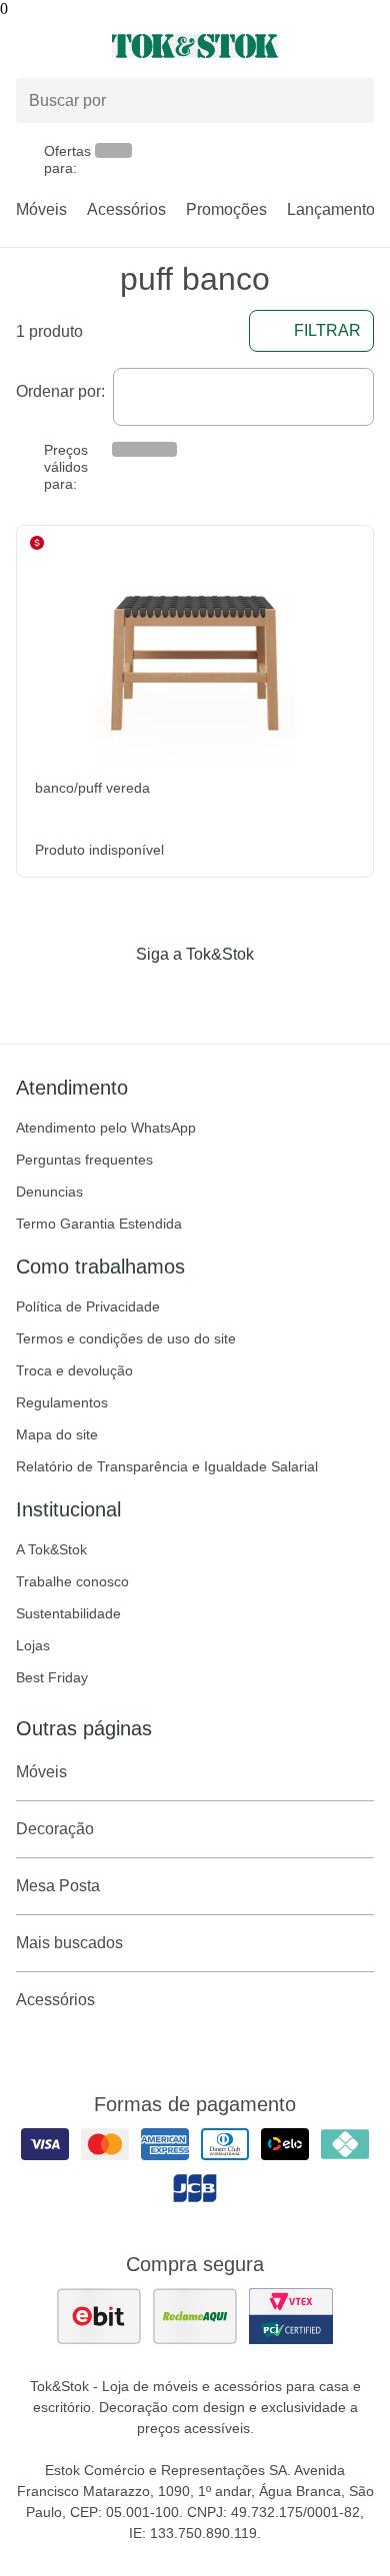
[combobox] (243, 397)
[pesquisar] (350, 101)
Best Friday (52, 1677)
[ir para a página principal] (195, 46)
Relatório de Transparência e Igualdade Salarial (167, 1466)
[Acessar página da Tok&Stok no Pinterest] (223, 996)
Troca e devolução (74, 1370)
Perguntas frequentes (84, 1160)
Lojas (33, 1645)
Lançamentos (335, 209)
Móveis (41, 209)
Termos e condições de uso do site (126, 1338)
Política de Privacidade (88, 1306)
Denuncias (49, 1192)
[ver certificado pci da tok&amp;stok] (291, 2316)
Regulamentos (62, 1402)
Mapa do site (57, 1434)
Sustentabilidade (68, 1613)
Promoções (226, 209)
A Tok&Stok (51, 1549)
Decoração (55, 1829)
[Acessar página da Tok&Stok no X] (279, 996)
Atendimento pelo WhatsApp (106, 1128)
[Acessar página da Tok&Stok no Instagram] (167, 996)
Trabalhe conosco (72, 1581)
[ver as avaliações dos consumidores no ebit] (99, 2316)
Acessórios (126, 209)
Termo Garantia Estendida (99, 1224)
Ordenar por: (60, 391)
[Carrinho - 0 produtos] (362, 46)
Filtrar (327, 330)
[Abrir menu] (65, 46)
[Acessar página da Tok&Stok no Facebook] (111, 996)
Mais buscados (69, 1943)
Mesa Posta (58, 1886)
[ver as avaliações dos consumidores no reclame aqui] (195, 2316)
